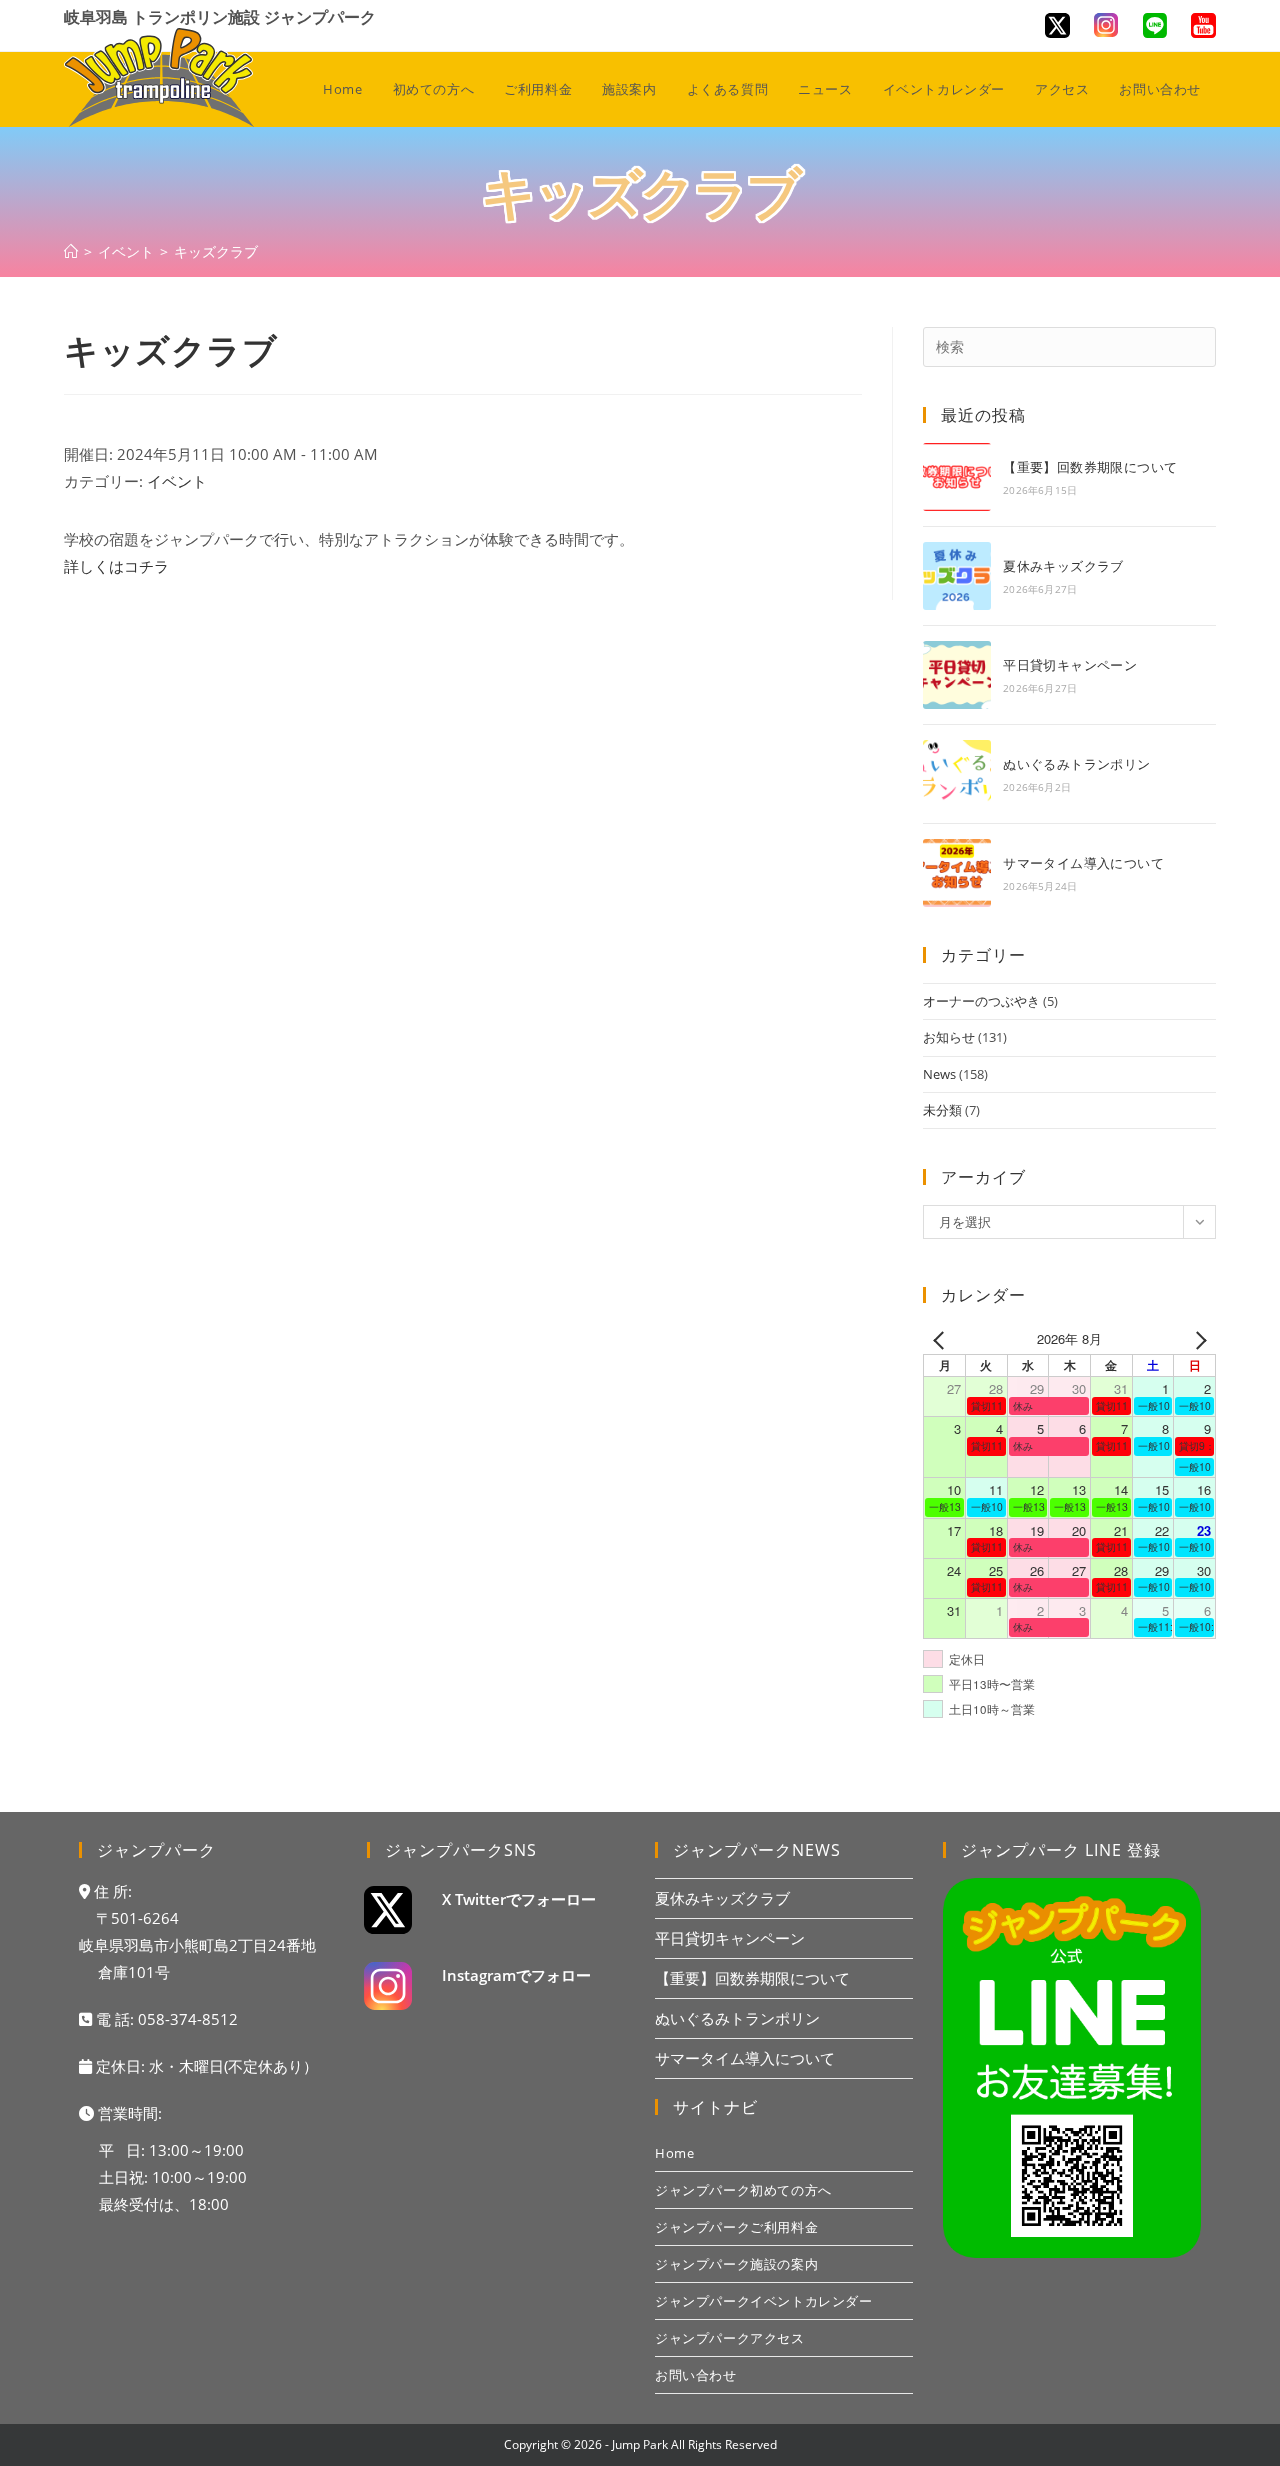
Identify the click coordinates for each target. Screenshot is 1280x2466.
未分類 (942, 1110)
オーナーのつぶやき (981, 1001)
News (939, 1074)
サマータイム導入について (1083, 863)
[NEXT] (1197, 1338)
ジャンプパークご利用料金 (736, 2227)
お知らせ (949, 1037)
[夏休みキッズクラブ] (957, 576)
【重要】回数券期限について (1090, 467)
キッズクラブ (216, 251)
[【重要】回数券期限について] (957, 477)
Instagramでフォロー (516, 1975)
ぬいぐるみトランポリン (1076, 764)
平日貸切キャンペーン (1070, 665)
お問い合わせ (696, 2375)
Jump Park (640, 2444)
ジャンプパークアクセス (730, 2338)
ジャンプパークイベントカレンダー (764, 2301)
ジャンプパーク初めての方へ (743, 2190)
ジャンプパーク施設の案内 (736, 2264)
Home (674, 2153)
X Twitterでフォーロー (519, 1899)
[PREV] (942, 1338)
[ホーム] (71, 251)
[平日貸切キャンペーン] (957, 675)
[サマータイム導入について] (957, 873)
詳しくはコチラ (116, 566)
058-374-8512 (188, 2019)
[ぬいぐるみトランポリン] (957, 774)
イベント (177, 481)
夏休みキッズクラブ (1063, 566)
